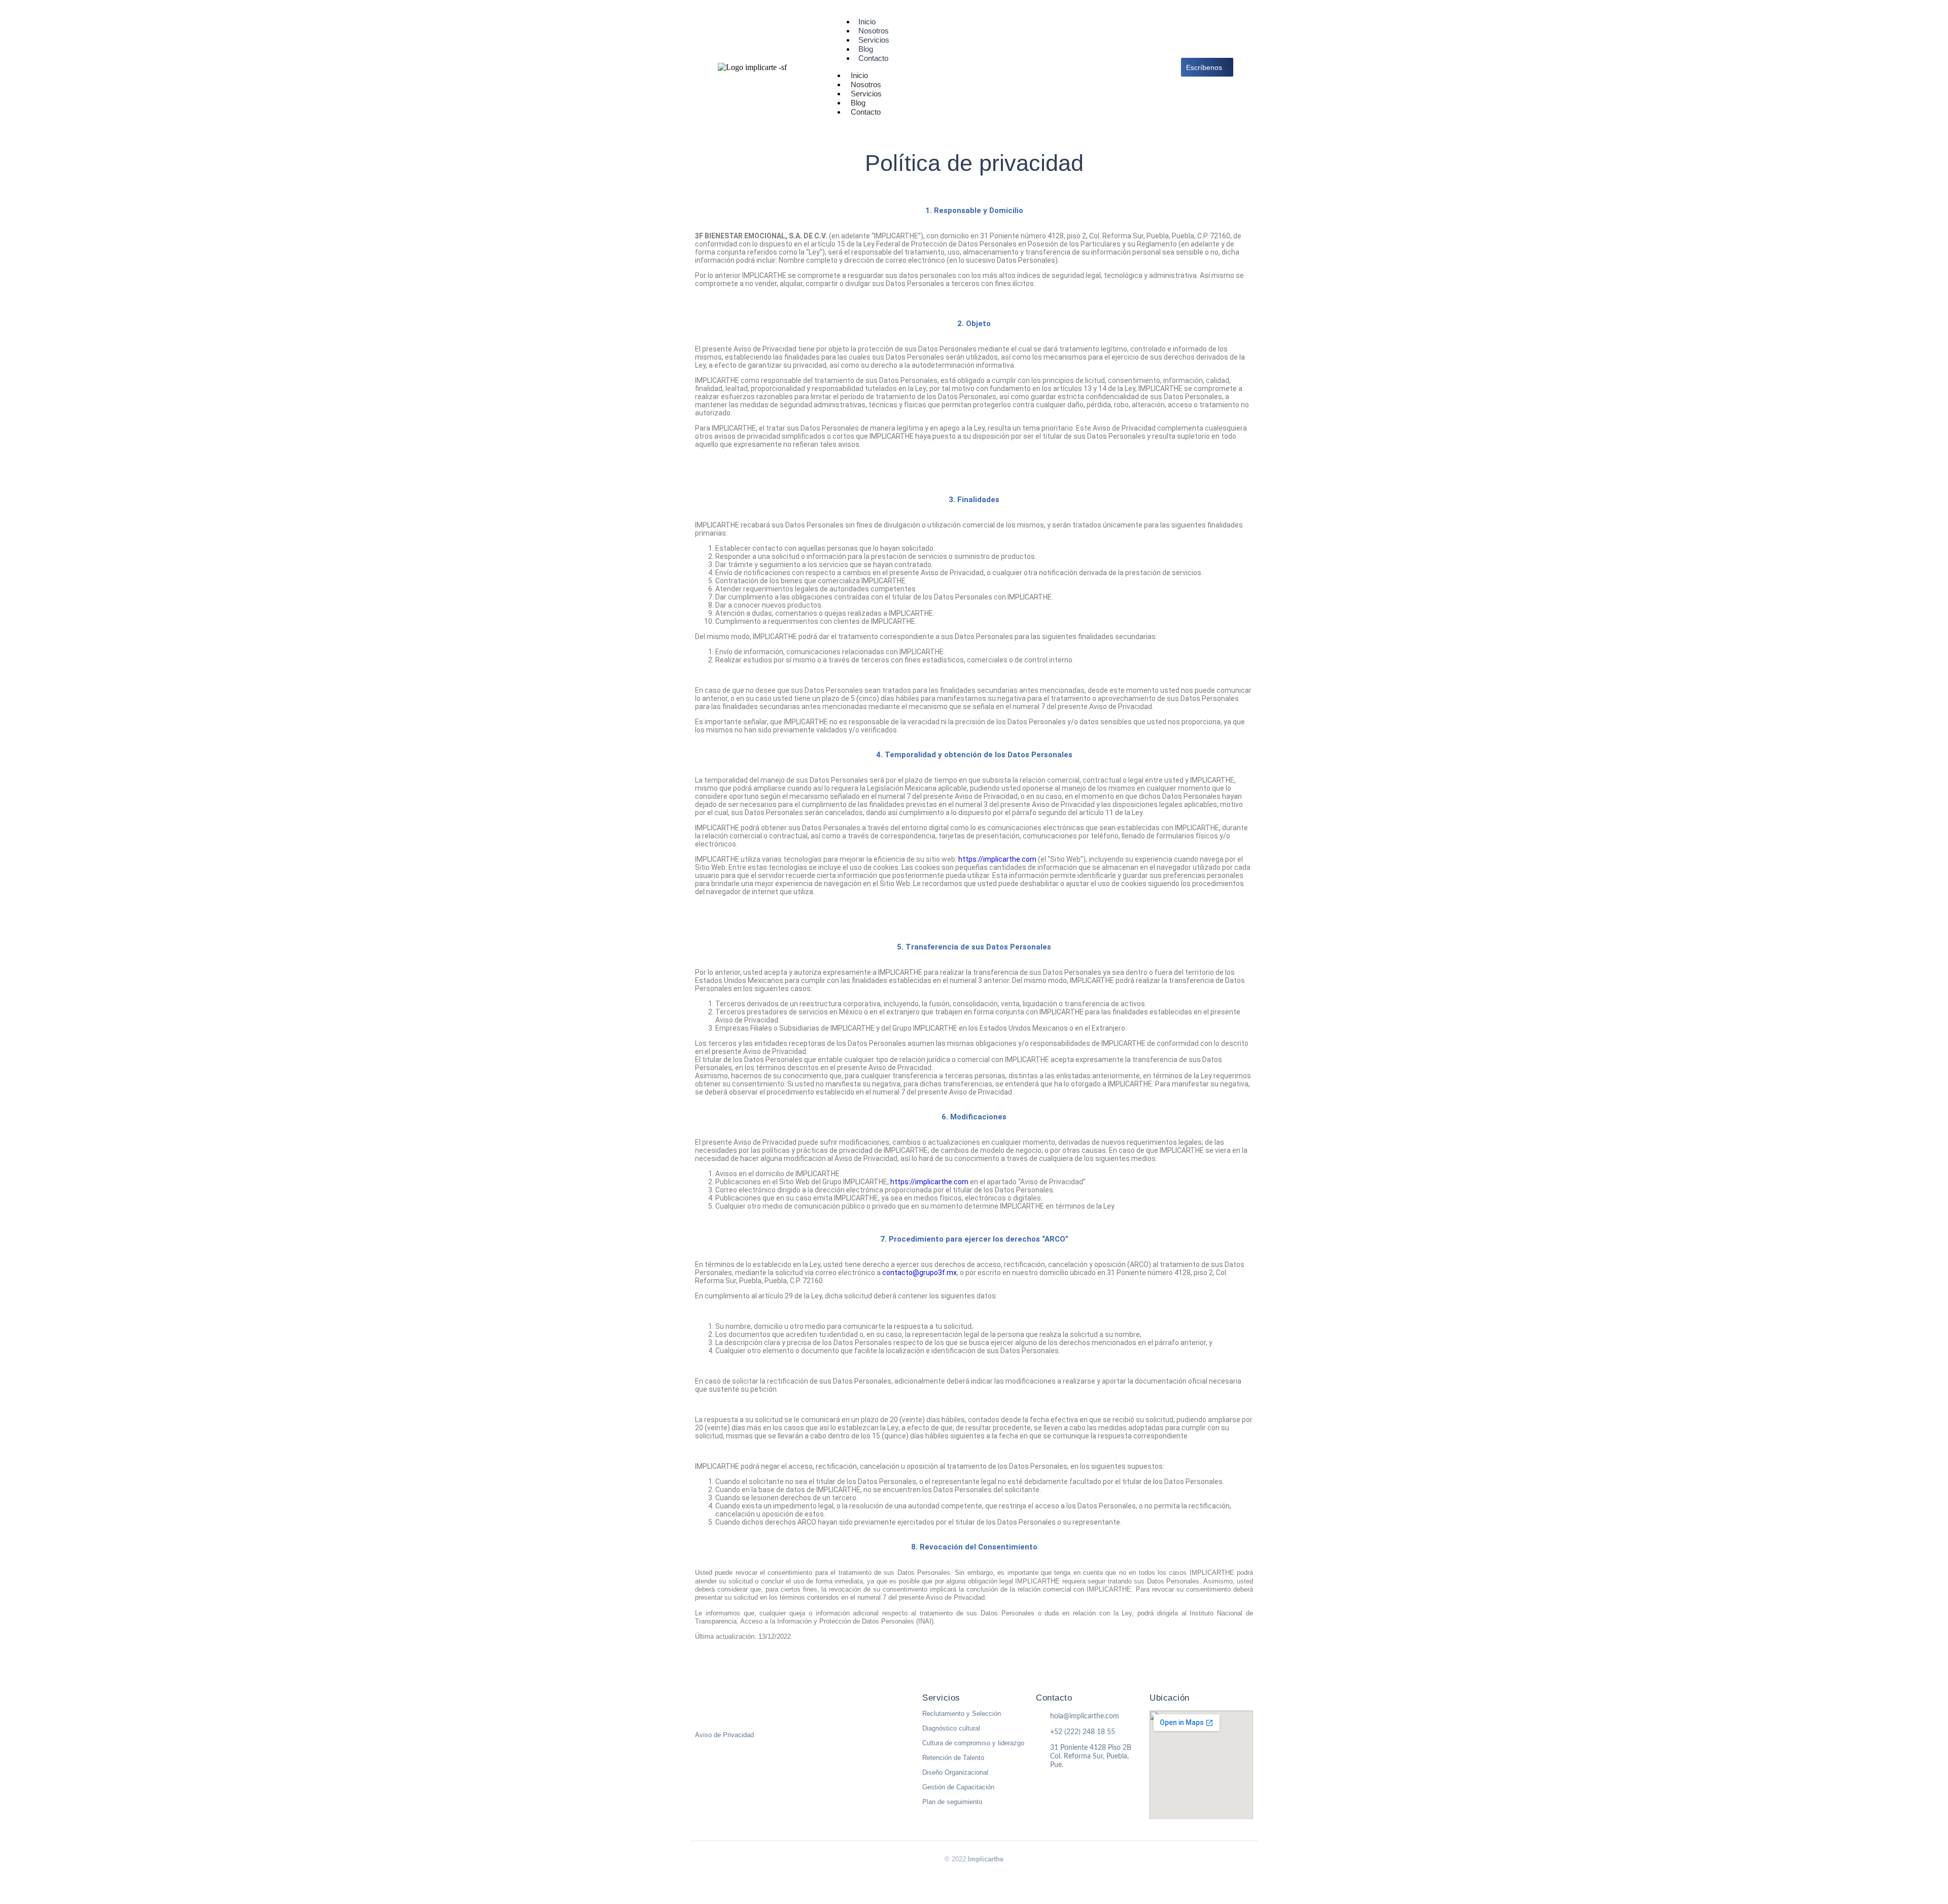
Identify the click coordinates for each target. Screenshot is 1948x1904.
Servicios (941, 1698)
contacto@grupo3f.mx (919, 1273)
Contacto (873, 58)
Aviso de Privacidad (724, 1735)
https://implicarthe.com (997, 859)
